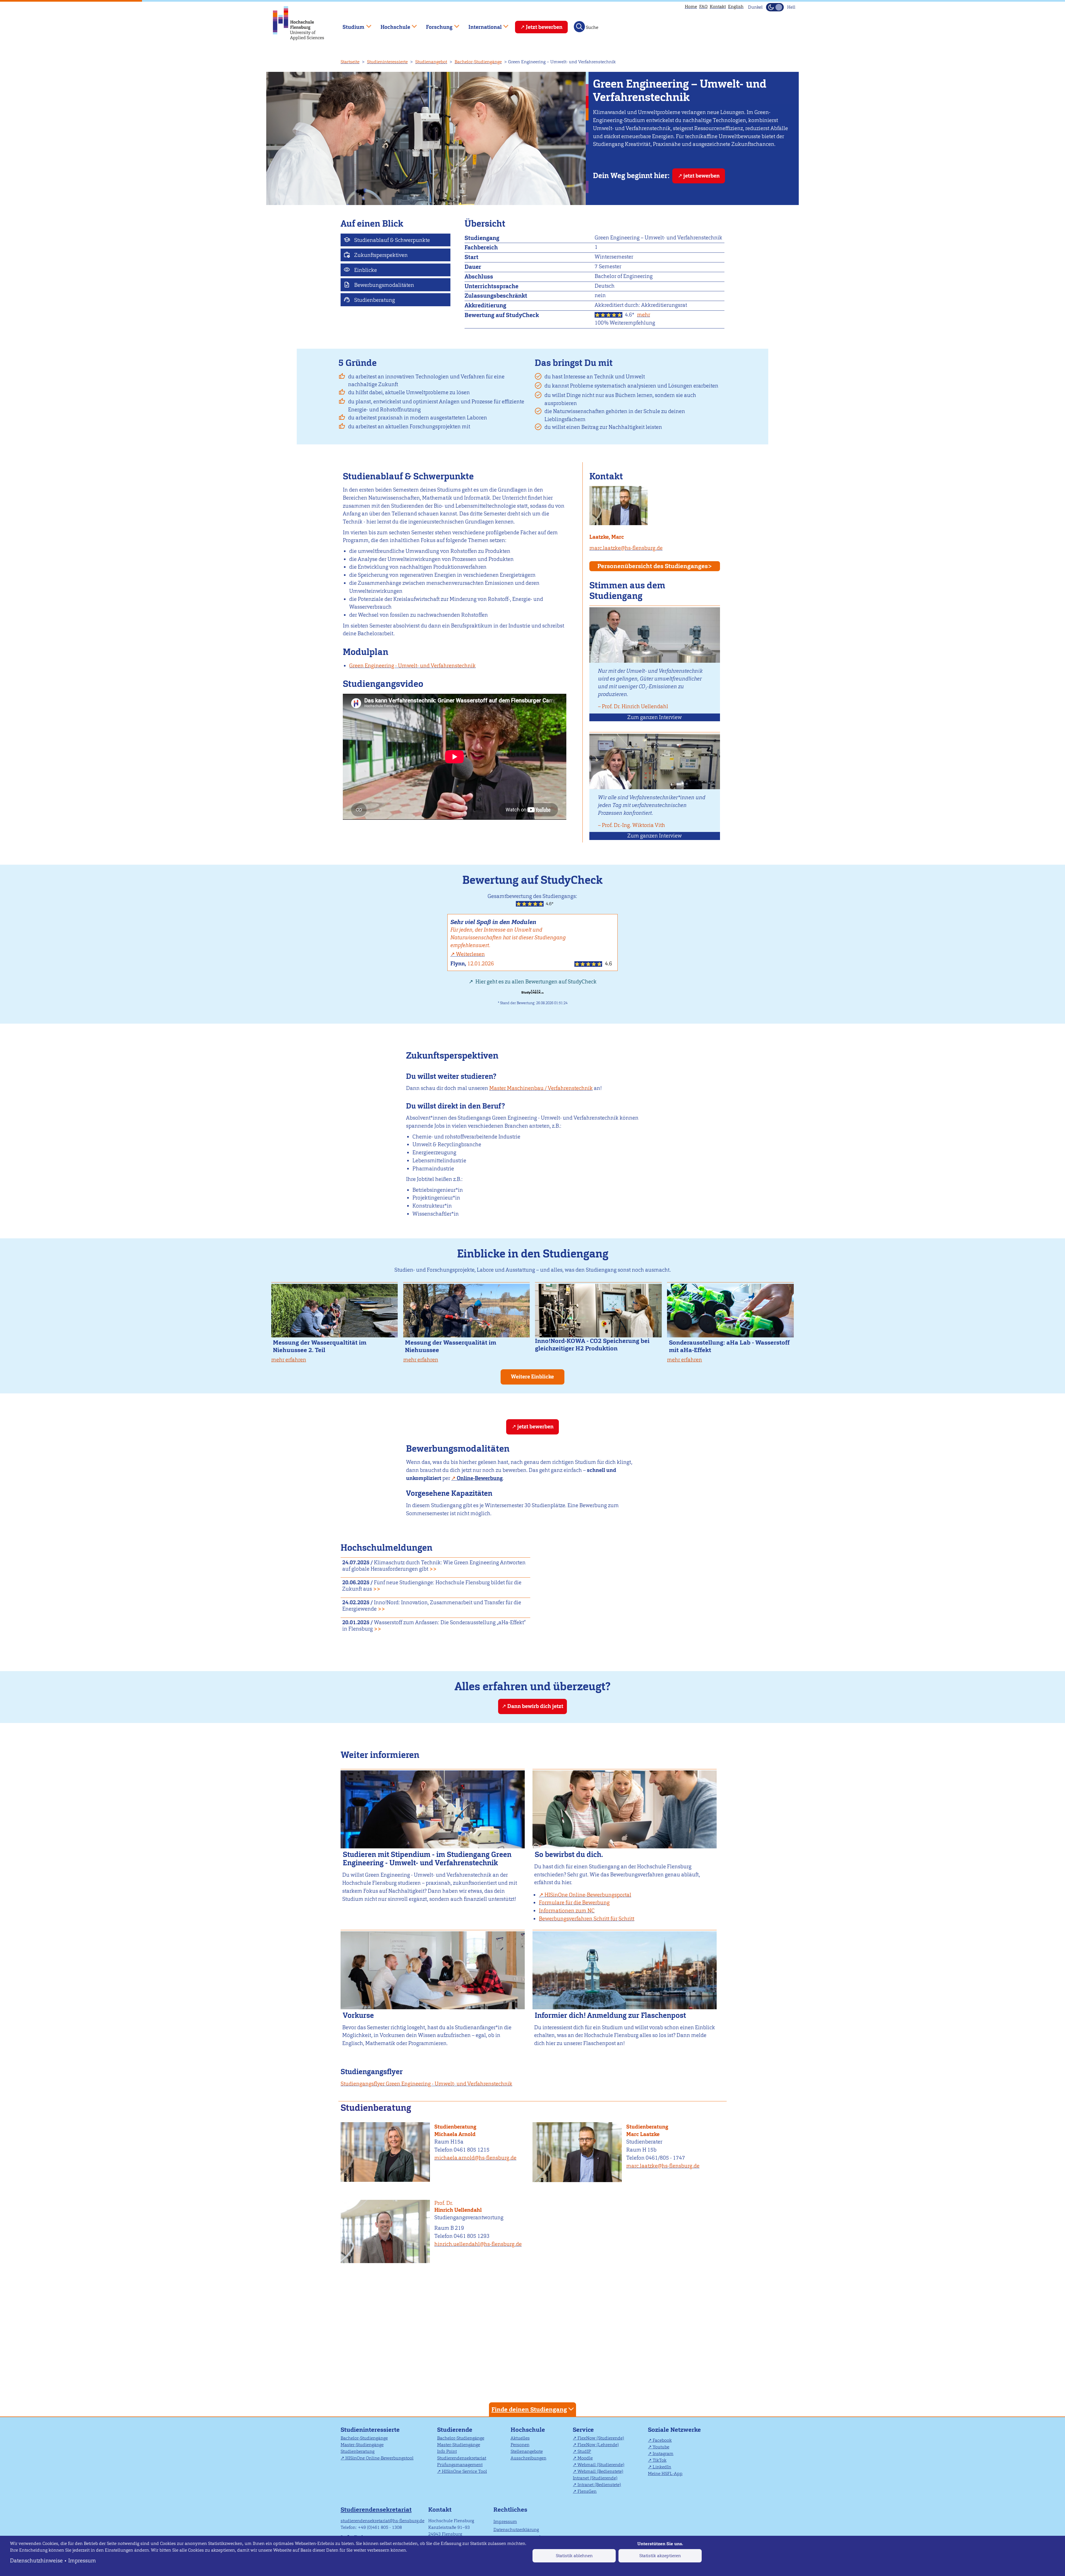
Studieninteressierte (387, 62)
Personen (520, 2445)
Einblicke (365, 270)
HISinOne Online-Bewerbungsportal (588, 1895)
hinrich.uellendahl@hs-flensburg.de (478, 2244)
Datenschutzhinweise (36, 2561)
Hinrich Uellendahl (458, 2207)
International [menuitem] (481, 25)
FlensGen (587, 2491)
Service (583, 2430)
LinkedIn (662, 2467)
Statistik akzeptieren (660, 2556)
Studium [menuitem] (349, 25)
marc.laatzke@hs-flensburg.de (626, 548)
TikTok (660, 2460)
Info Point (447, 2451)
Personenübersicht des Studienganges (653, 566)
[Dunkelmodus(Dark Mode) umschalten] (775, 7)
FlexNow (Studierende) (601, 2438)
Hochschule (528, 2430)
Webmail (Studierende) (601, 2465)
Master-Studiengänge (362, 2445)
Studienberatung (374, 300)
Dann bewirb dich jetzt (535, 1706)
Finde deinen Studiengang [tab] (529, 2409)
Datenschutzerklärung (516, 2530)
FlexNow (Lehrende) (598, 2445)
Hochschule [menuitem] (391, 25)
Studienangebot (431, 62)
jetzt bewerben (702, 176)
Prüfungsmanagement (460, 2465)
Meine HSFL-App (665, 2473)
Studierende (455, 2430)
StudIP (584, 2451)
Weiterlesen (470, 954)
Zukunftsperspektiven (380, 255)
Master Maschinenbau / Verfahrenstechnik (541, 1088)
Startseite (350, 62)
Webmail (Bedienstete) (600, 2471)
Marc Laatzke (643, 2134)
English (736, 7)
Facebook (662, 2440)
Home (691, 7)
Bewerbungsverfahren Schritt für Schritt (587, 1919)
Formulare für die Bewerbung (574, 1903)
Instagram (663, 2454)
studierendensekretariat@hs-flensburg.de (382, 2521)
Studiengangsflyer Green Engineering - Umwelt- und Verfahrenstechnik (426, 2084)
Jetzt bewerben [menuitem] (544, 27)
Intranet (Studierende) (595, 2478)
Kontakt (718, 7)
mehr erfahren (289, 1360)
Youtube (661, 2447)
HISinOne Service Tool (464, 2471)
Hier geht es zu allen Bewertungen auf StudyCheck (535, 982)
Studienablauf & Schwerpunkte (391, 240)
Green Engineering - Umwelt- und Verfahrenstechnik (412, 666)
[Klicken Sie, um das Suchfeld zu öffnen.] (579, 27)
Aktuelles (520, 2438)
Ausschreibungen (528, 2458)
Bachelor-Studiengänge (478, 62)
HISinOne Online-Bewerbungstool (379, 2458)
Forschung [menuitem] (435, 25)
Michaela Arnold (455, 2134)
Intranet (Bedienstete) (599, 2485)
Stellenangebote (527, 2451)
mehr (644, 315)
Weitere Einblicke (532, 1377)
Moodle (585, 2458)
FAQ (703, 7)
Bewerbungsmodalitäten (384, 285)
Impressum (82, 2561)
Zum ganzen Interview (655, 717)
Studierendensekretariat (462, 2458)
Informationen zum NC (567, 1911)
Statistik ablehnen (574, 2556)
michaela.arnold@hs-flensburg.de (475, 2158)
